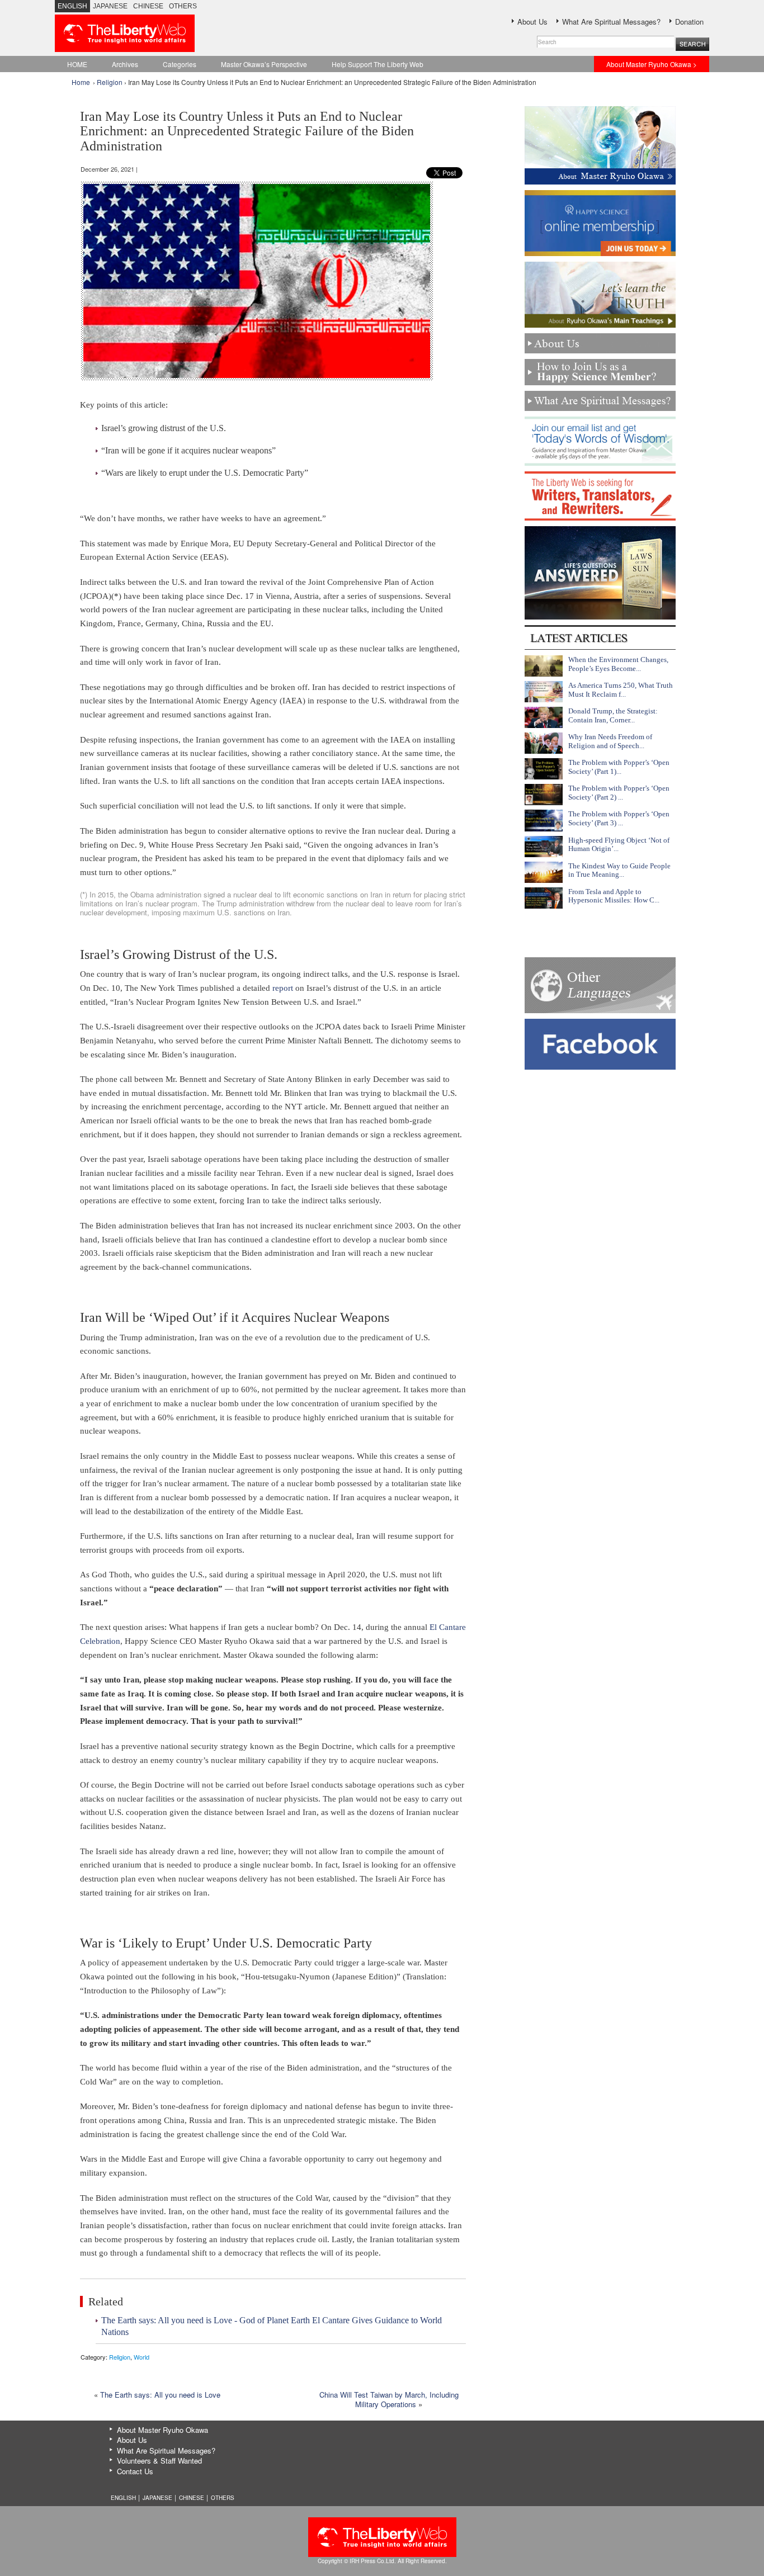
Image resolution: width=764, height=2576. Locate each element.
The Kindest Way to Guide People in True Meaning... (619, 870)
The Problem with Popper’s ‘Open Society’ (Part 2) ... (619, 793)
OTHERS (183, 6)
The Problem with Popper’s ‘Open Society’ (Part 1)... (619, 767)
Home (81, 82)
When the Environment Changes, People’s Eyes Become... (618, 664)
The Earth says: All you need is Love (160, 2395)
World (142, 2357)
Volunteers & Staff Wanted (159, 2461)
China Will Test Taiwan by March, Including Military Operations (389, 2399)
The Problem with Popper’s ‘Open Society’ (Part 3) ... (619, 818)
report (283, 988)
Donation (689, 22)
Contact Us (135, 2471)
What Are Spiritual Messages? (611, 22)
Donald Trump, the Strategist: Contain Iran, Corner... (613, 715)
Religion (110, 82)
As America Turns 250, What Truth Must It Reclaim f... (621, 690)
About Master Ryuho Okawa (162, 2430)
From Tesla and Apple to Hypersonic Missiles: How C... (614, 896)
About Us (532, 22)
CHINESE (148, 6)
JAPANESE (110, 6)
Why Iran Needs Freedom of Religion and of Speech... (610, 741)
